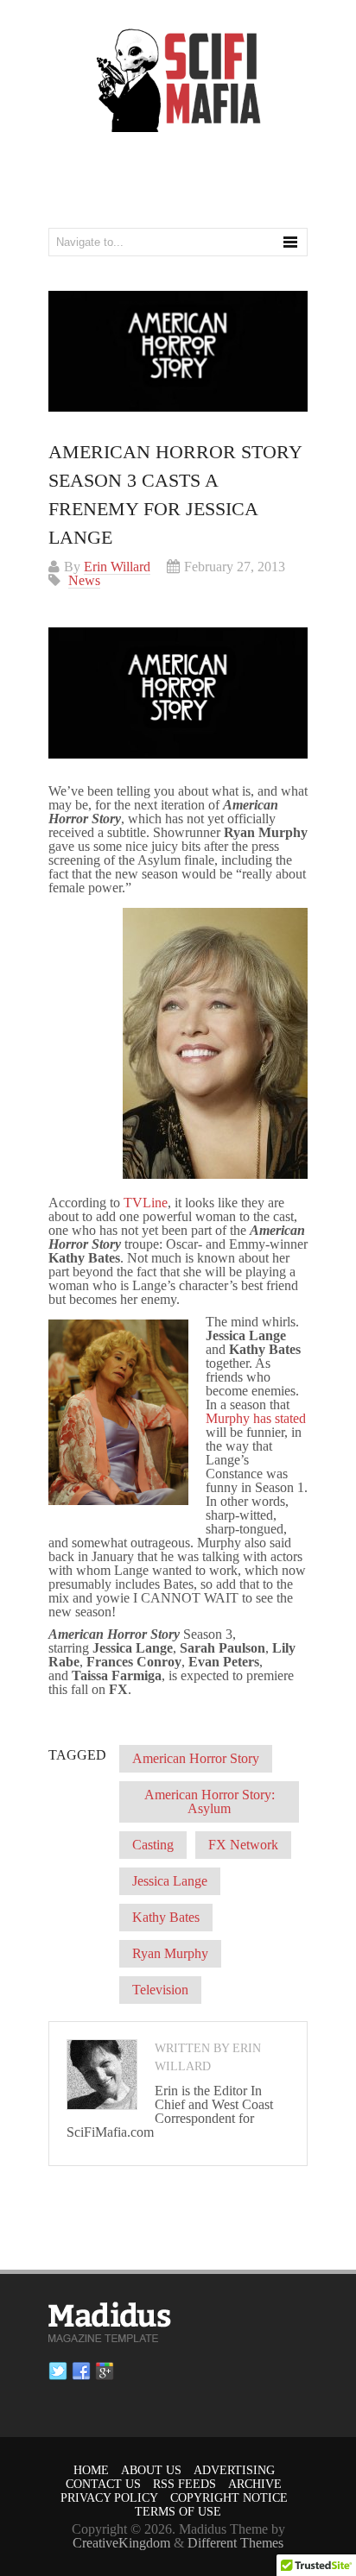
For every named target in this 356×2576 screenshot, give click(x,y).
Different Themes (235, 2543)
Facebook (81, 2371)
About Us (151, 2470)
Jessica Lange (170, 1881)
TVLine (146, 1203)
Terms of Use (178, 2512)
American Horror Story (196, 1758)
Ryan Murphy (170, 1953)
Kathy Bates (166, 1917)
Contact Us (103, 2484)
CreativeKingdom (121, 2543)
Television (160, 1990)
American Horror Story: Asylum (210, 1801)
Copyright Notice (229, 2498)
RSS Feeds (184, 2484)
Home (91, 2470)
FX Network (243, 1845)
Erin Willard (117, 567)
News (84, 580)
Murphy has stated (256, 1418)
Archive (255, 2484)
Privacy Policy (109, 2498)
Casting (153, 1845)
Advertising (234, 2470)
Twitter (58, 2371)
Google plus (105, 2371)
